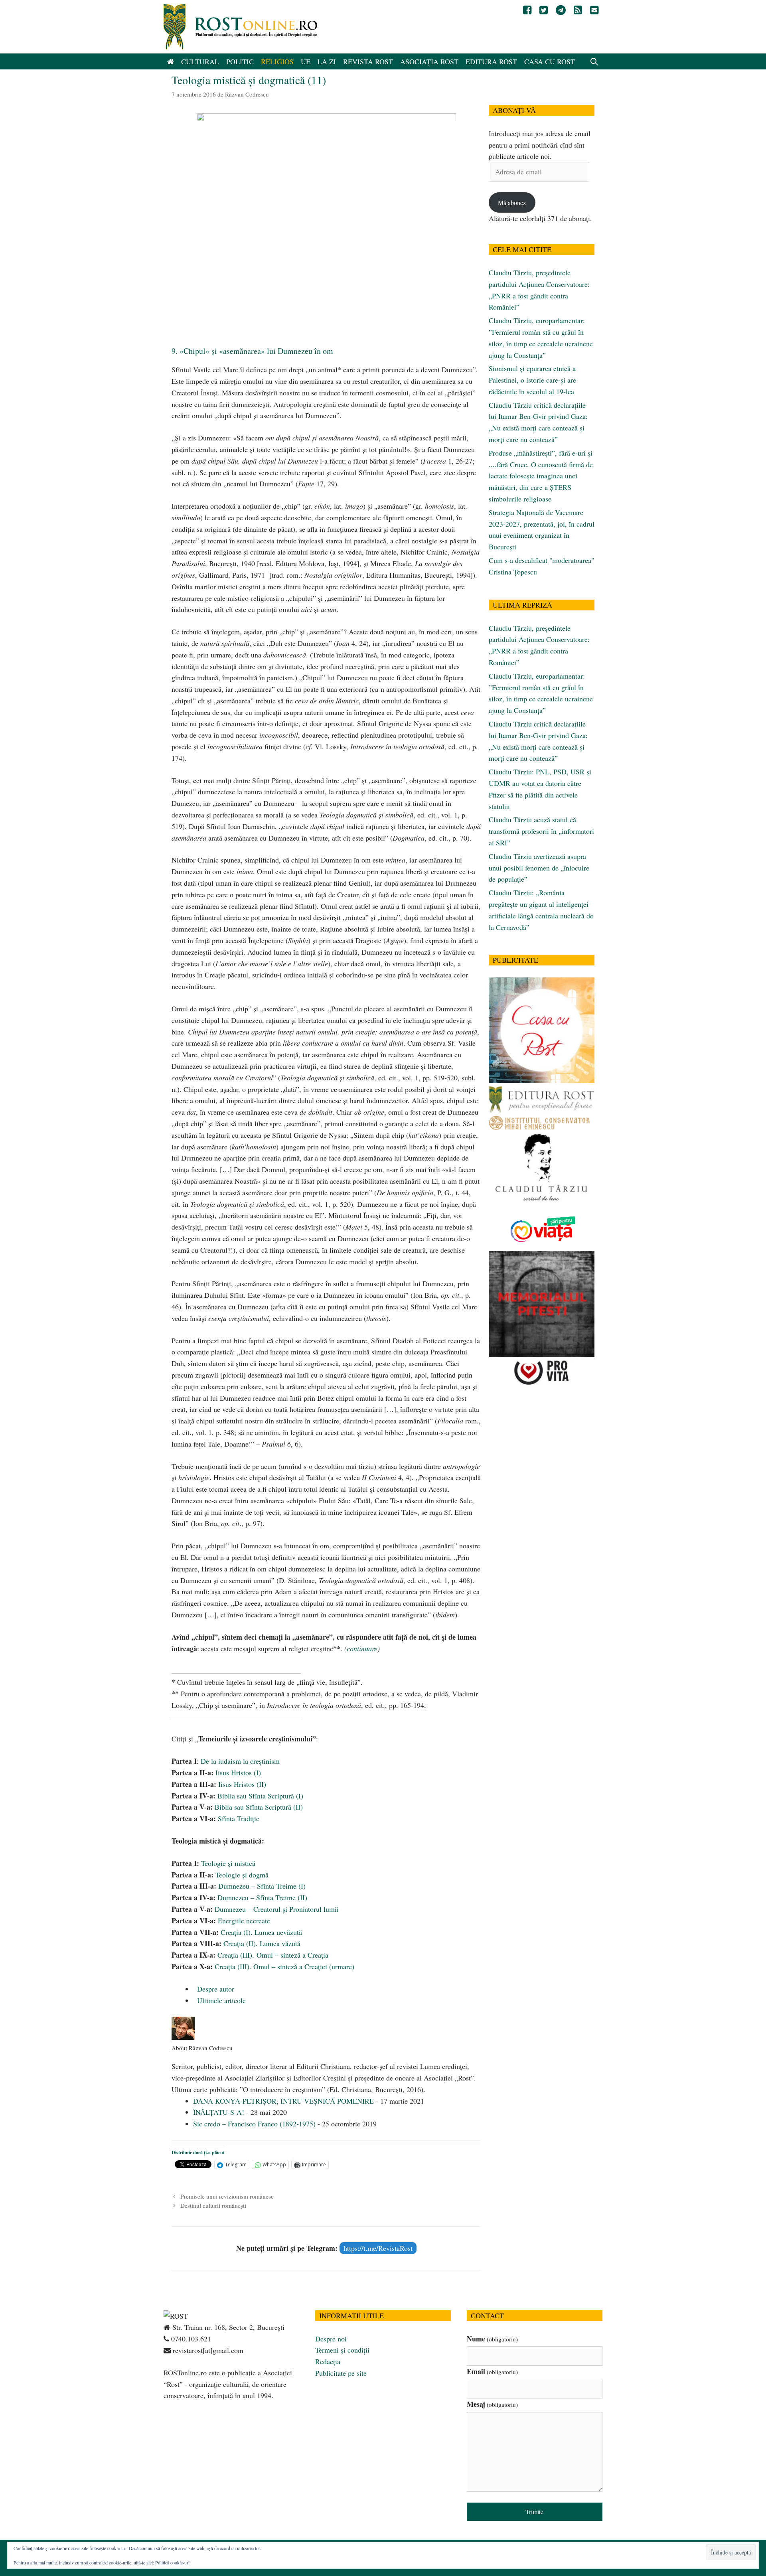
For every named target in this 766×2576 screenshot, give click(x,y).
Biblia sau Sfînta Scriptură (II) (259, 1807)
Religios (277, 61)
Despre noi (331, 2339)
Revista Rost (368, 61)
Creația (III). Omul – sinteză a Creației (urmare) (284, 1966)
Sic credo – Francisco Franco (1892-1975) (254, 2124)
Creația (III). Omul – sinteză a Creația (273, 1955)
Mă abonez (512, 202)
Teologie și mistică (228, 1863)
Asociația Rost (429, 61)
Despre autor (215, 1989)
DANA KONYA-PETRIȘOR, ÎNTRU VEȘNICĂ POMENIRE (283, 2101)
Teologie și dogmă (242, 1875)
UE (306, 61)
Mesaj (492, 2404)
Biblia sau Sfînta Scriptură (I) (260, 1796)
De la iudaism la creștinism (240, 1761)
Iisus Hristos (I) (238, 1773)
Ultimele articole (220, 2000)
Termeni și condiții (342, 2350)
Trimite (534, 2512)
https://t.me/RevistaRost (378, 2248)
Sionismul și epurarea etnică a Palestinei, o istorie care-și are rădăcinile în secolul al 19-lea (532, 380)
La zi (327, 61)
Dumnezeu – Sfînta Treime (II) (262, 1897)
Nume (492, 2339)
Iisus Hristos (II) (242, 1784)
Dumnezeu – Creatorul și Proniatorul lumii (277, 1909)
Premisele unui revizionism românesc (227, 2196)
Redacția (328, 2361)
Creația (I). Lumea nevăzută (261, 1932)
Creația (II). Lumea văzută (262, 1943)
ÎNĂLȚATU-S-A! (219, 2112)
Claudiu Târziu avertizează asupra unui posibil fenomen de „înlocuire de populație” (539, 868)
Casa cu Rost (550, 61)
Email (492, 2371)
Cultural (200, 61)
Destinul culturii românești (213, 2205)
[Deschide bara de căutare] (594, 61)
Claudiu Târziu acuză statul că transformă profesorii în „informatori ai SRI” (541, 831)
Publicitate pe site (341, 2373)
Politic (240, 61)
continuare (362, 1648)
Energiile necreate (244, 1921)
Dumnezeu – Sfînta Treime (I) (262, 1886)
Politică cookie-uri (172, 2562)
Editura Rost (491, 61)
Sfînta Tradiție (239, 1818)
